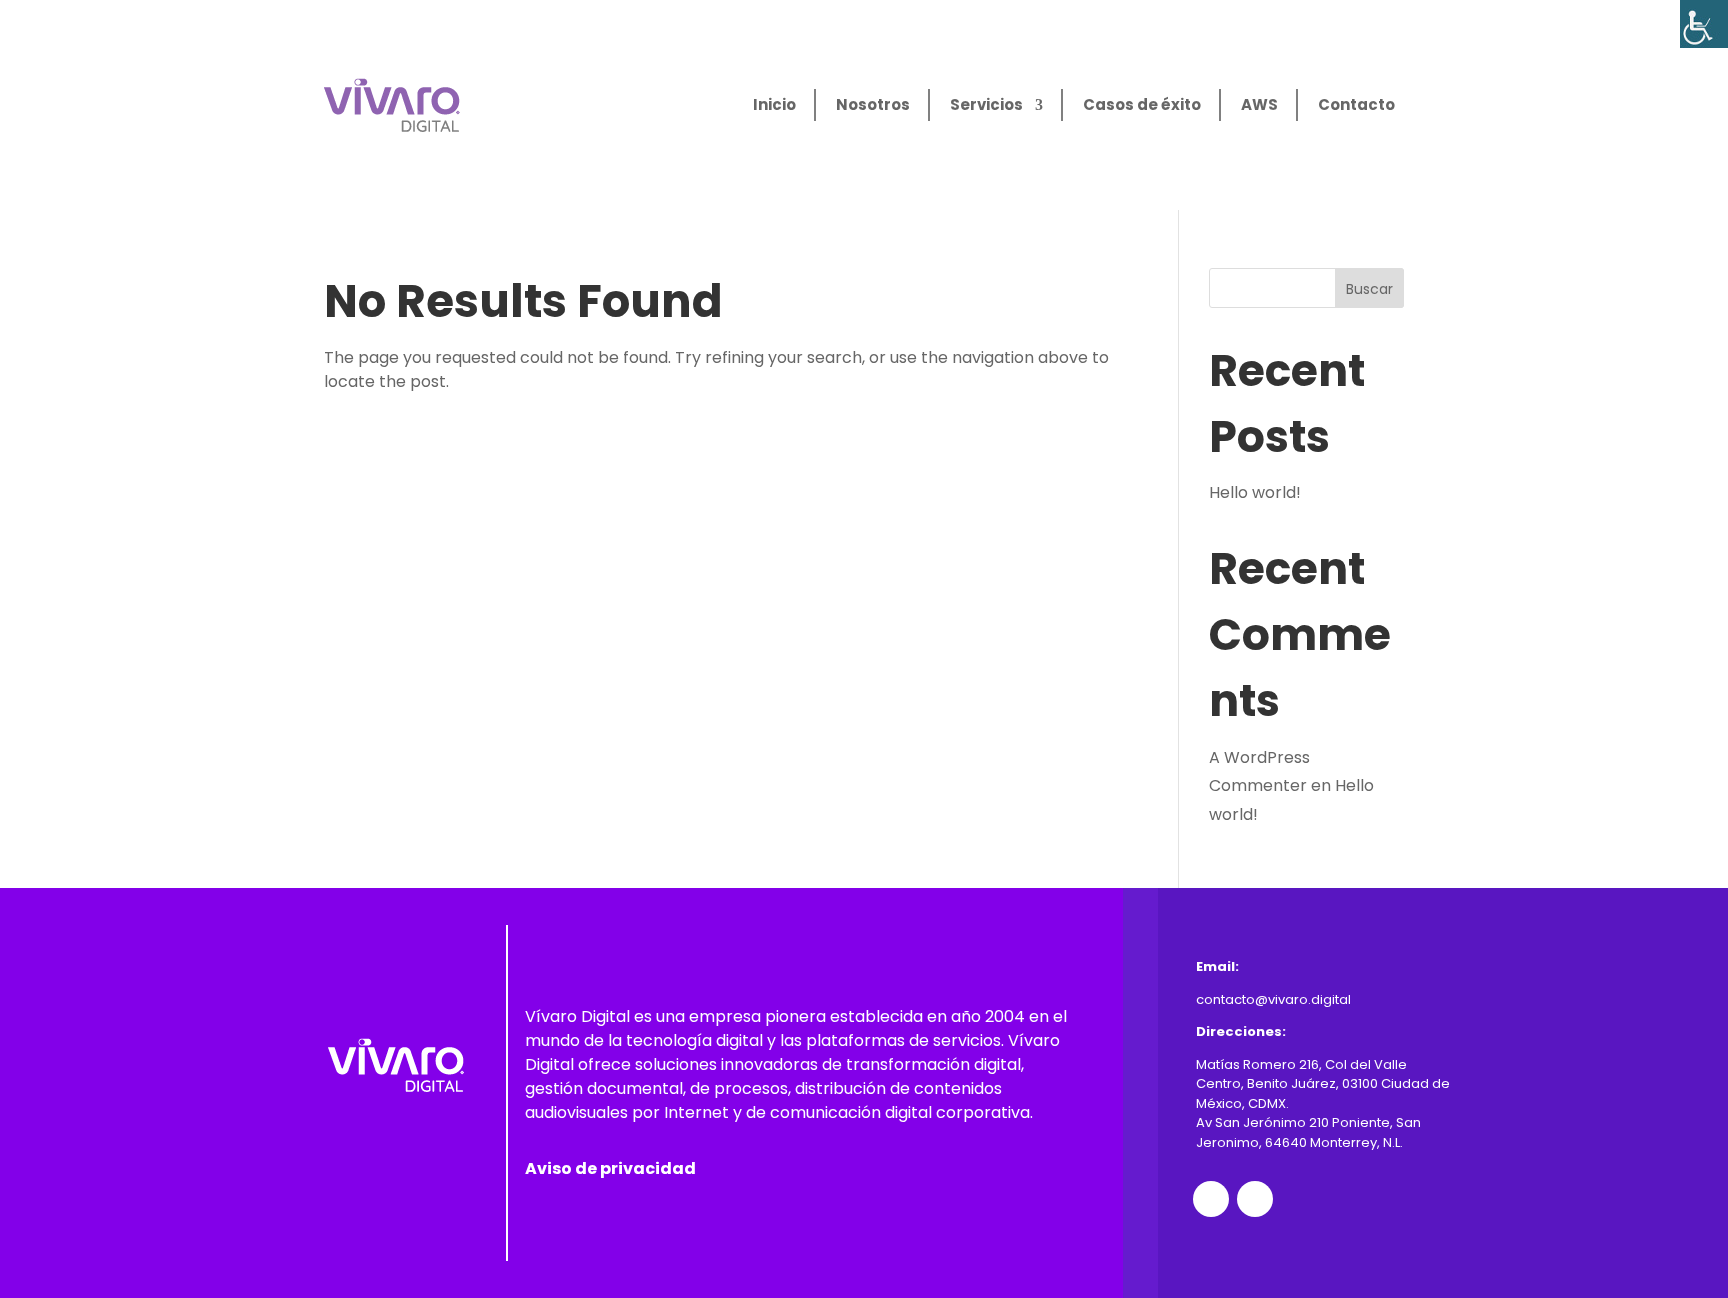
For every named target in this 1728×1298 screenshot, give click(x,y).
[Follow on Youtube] (1255, 1199)
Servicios (986, 104)
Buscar (1369, 289)
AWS (1259, 104)
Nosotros (873, 104)
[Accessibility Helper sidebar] (1704, 24)
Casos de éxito (1142, 104)
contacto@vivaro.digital (1273, 999)
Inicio (774, 104)
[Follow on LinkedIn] (1211, 1199)
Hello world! (1255, 492)
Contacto (1356, 104)
